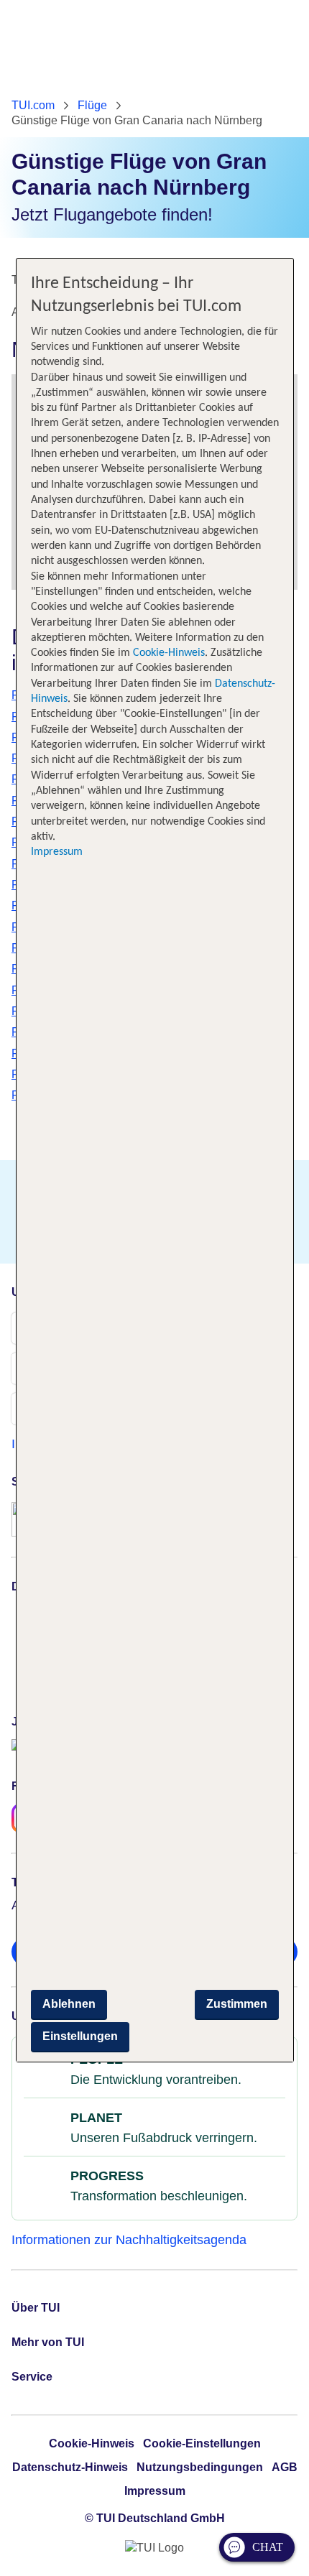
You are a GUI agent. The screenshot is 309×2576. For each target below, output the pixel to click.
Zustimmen (237, 2004)
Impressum (57, 852)
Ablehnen (69, 2004)
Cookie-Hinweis (167, 653)
